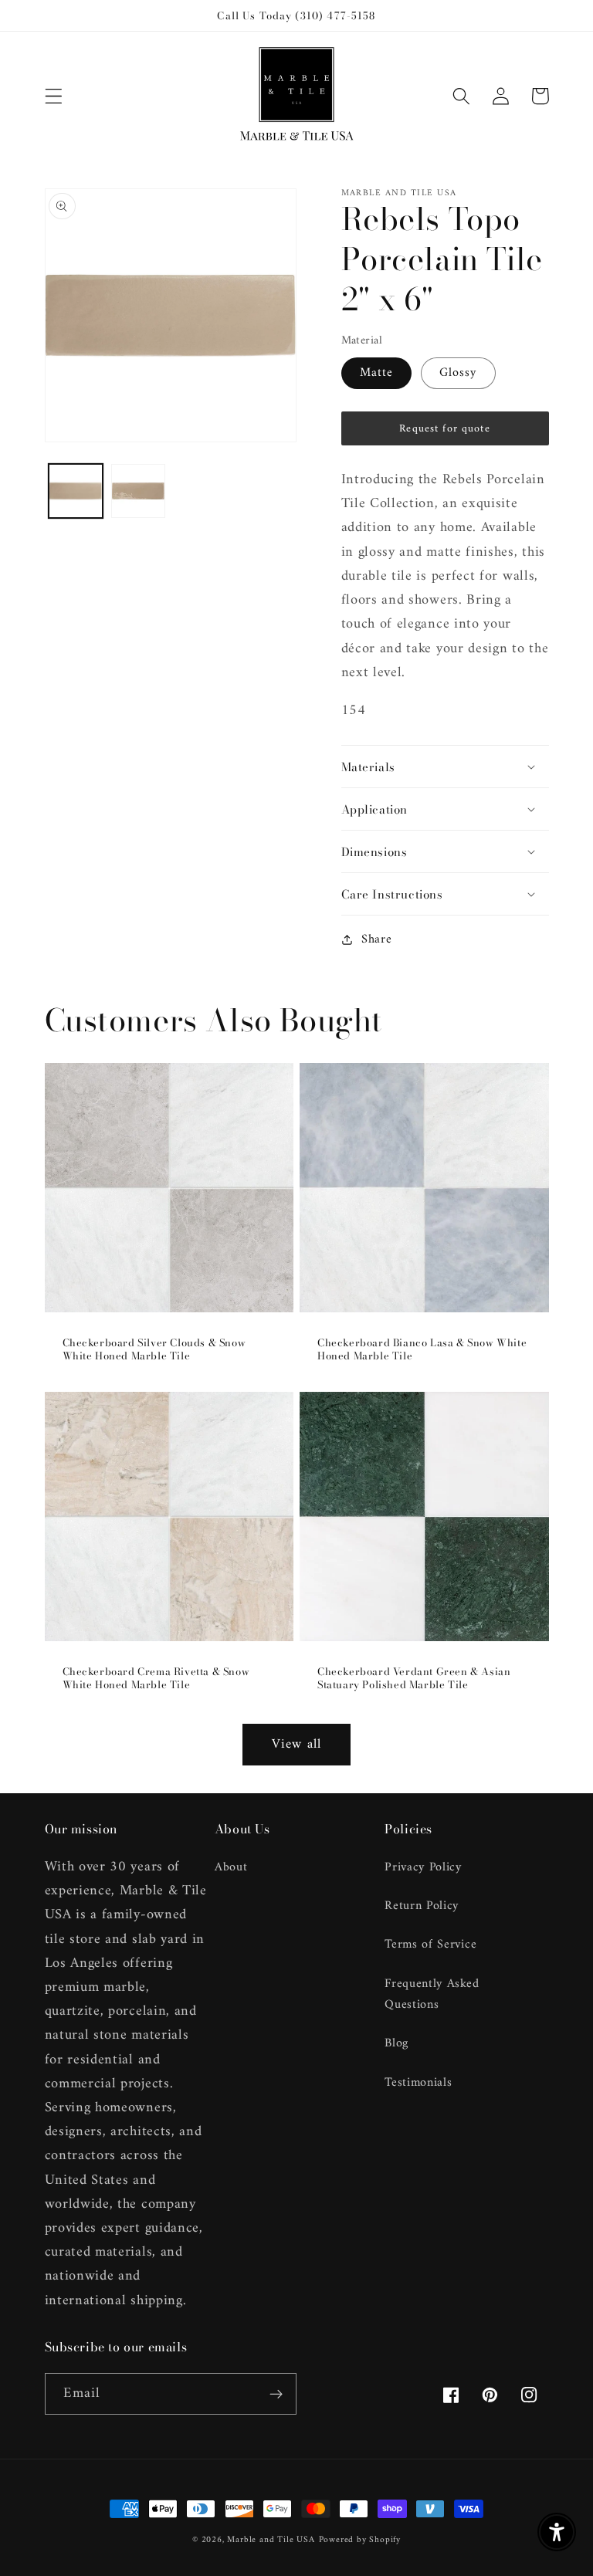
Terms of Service (430, 1945)
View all (296, 1745)
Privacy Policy (423, 1868)
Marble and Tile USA (271, 2540)
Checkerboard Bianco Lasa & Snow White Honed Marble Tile (422, 1349)
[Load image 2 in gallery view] (138, 491)
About (231, 1868)
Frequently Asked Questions (432, 1994)
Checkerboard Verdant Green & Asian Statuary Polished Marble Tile (414, 1678)
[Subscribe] (276, 2394)
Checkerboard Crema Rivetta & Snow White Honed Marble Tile (156, 1678)
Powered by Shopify (360, 2540)
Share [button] (376, 940)
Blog (396, 2043)
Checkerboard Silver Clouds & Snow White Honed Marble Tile (154, 1349)
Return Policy (422, 1906)
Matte (377, 373)
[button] (54, 96)
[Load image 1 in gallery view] (76, 491)
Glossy (458, 373)
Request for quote (445, 429)
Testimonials (418, 2083)
